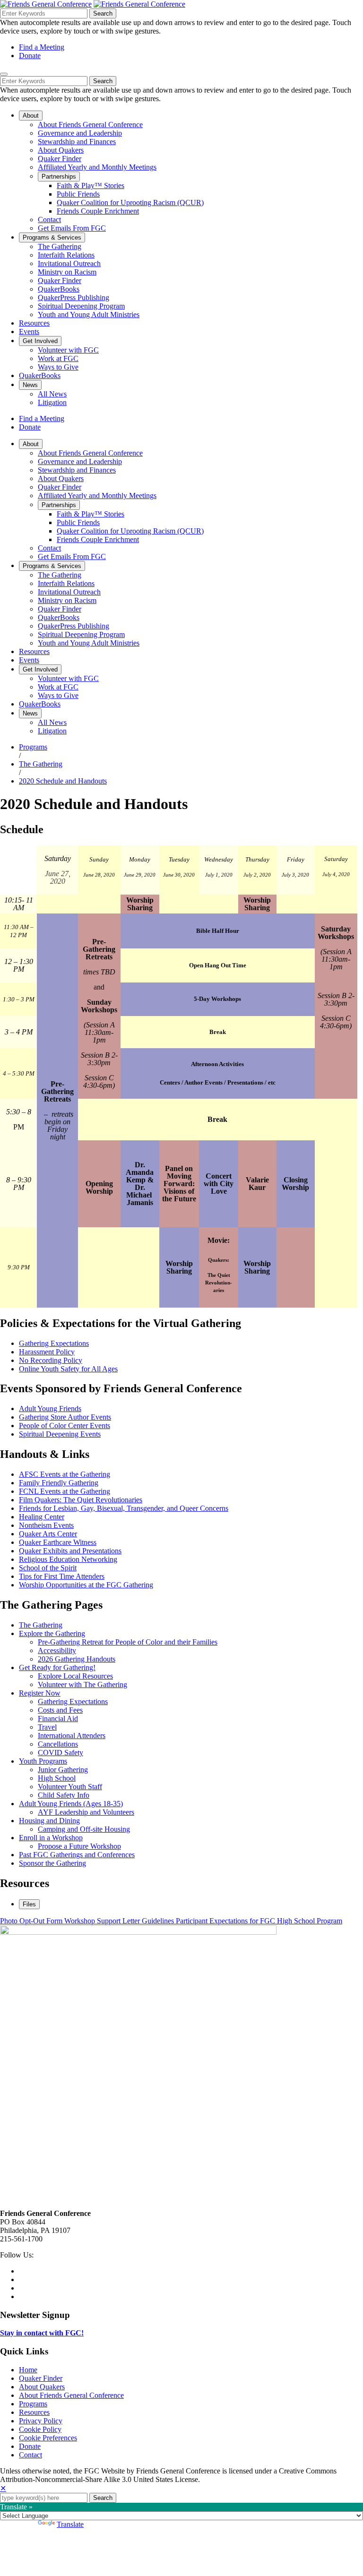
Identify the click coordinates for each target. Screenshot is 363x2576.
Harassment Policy (47, 1352)
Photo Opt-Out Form (32, 1921)
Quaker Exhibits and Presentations (70, 1551)
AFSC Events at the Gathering (65, 1474)
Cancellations (58, 1744)
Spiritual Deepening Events (60, 1434)
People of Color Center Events (65, 1426)
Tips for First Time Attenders (62, 1576)
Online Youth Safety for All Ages (68, 1369)
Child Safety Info (64, 1795)
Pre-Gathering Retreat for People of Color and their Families (128, 1642)
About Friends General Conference (71, 2395)
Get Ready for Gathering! (57, 1667)
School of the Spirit (48, 1568)
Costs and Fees (60, 1710)
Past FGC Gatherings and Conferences (77, 1855)
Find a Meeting (42, 47)
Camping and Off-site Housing (84, 1829)
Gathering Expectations (54, 1343)
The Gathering (41, 764)
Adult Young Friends (50, 1409)
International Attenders (72, 1736)
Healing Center (42, 1517)
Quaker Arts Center (48, 1534)
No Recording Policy (51, 1360)
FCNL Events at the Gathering (65, 1491)
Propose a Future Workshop (79, 1846)
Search (103, 13)
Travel (47, 1727)
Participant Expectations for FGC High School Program (259, 1921)
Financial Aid (58, 1719)
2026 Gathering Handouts (77, 1659)
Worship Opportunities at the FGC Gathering (86, 1585)
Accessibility (57, 1650)
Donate (30, 56)
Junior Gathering (63, 1770)
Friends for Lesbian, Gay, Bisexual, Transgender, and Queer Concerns (124, 1508)
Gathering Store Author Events (65, 1417)
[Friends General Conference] (139, 4)
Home (28, 2370)
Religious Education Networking (68, 1559)
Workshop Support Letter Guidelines (120, 1921)
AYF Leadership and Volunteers (86, 1812)
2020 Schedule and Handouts (63, 781)
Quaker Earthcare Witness (58, 1542)
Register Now (40, 1693)
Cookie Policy (40, 2429)
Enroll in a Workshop (51, 1838)
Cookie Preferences (48, 2438)
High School (57, 1778)
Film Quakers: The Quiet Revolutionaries (81, 1500)
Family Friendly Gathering (59, 1483)
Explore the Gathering (52, 1633)
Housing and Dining (49, 1821)
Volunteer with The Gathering (82, 1684)
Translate (70, 2524)
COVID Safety (60, 1753)
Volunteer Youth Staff (70, 1787)
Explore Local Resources (75, 1676)
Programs (33, 747)
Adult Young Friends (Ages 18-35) (71, 1804)
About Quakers (42, 2387)
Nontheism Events (46, 1525)
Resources (34, 2412)
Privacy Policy (41, 2421)
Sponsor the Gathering (52, 1863)
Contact (30, 2455)
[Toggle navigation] (4, 74)
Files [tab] (29, 1904)
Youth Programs (43, 1761)
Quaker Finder (41, 2378)
